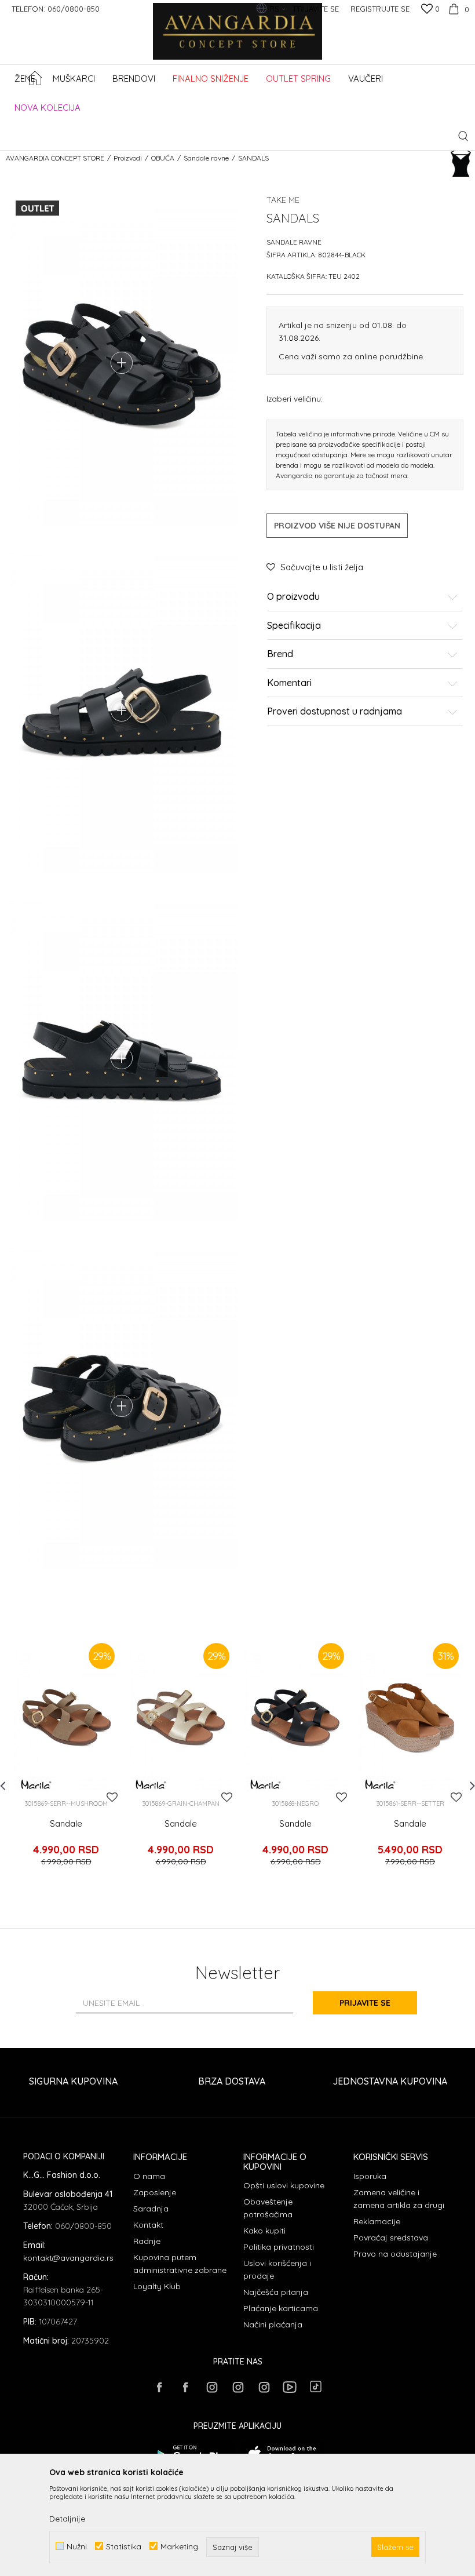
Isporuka (370, 2176)
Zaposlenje (155, 2192)
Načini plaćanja (273, 2324)
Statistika (124, 2546)
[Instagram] (211, 2387)
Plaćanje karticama (281, 2308)
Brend (280, 654)
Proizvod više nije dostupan (337, 526)
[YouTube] (290, 2387)
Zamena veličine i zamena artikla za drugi (399, 2199)
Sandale (66, 1824)
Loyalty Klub (157, 2286)
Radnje (147, 2241)
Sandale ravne (206, 158)
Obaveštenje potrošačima (268, 2208)
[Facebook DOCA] (185, 2387)
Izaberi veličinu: (295, 398)
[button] (463, 136)
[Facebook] (159, 2387)
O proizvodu (293, 597)
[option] (66, 1761)
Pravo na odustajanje (395, 2254)
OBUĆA (163, 158)
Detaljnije (67, 2519)
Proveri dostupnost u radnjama (335, 712)
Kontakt (148, 2225)
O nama (149, 2176)
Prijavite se (365, 2003)
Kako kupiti (264, 2231)
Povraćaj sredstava (391, 2238)
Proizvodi (128, 158)
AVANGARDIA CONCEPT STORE (55, 158)
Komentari (289, 683)
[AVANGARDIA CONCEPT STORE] (238, 39)
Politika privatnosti (279, 2247)
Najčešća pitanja (276, 2292)
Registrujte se (380, 9)
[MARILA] (36, 1784)
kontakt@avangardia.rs (68, 2258)
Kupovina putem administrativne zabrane (180, 2264)
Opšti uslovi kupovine (284, 2185)
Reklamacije (377, 2221)
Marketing (179, 2546)
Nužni (77, 2546)
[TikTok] (316, 2386)
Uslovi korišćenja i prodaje (277, 2269)
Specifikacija (294, 626)
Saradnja (151, 2209)
